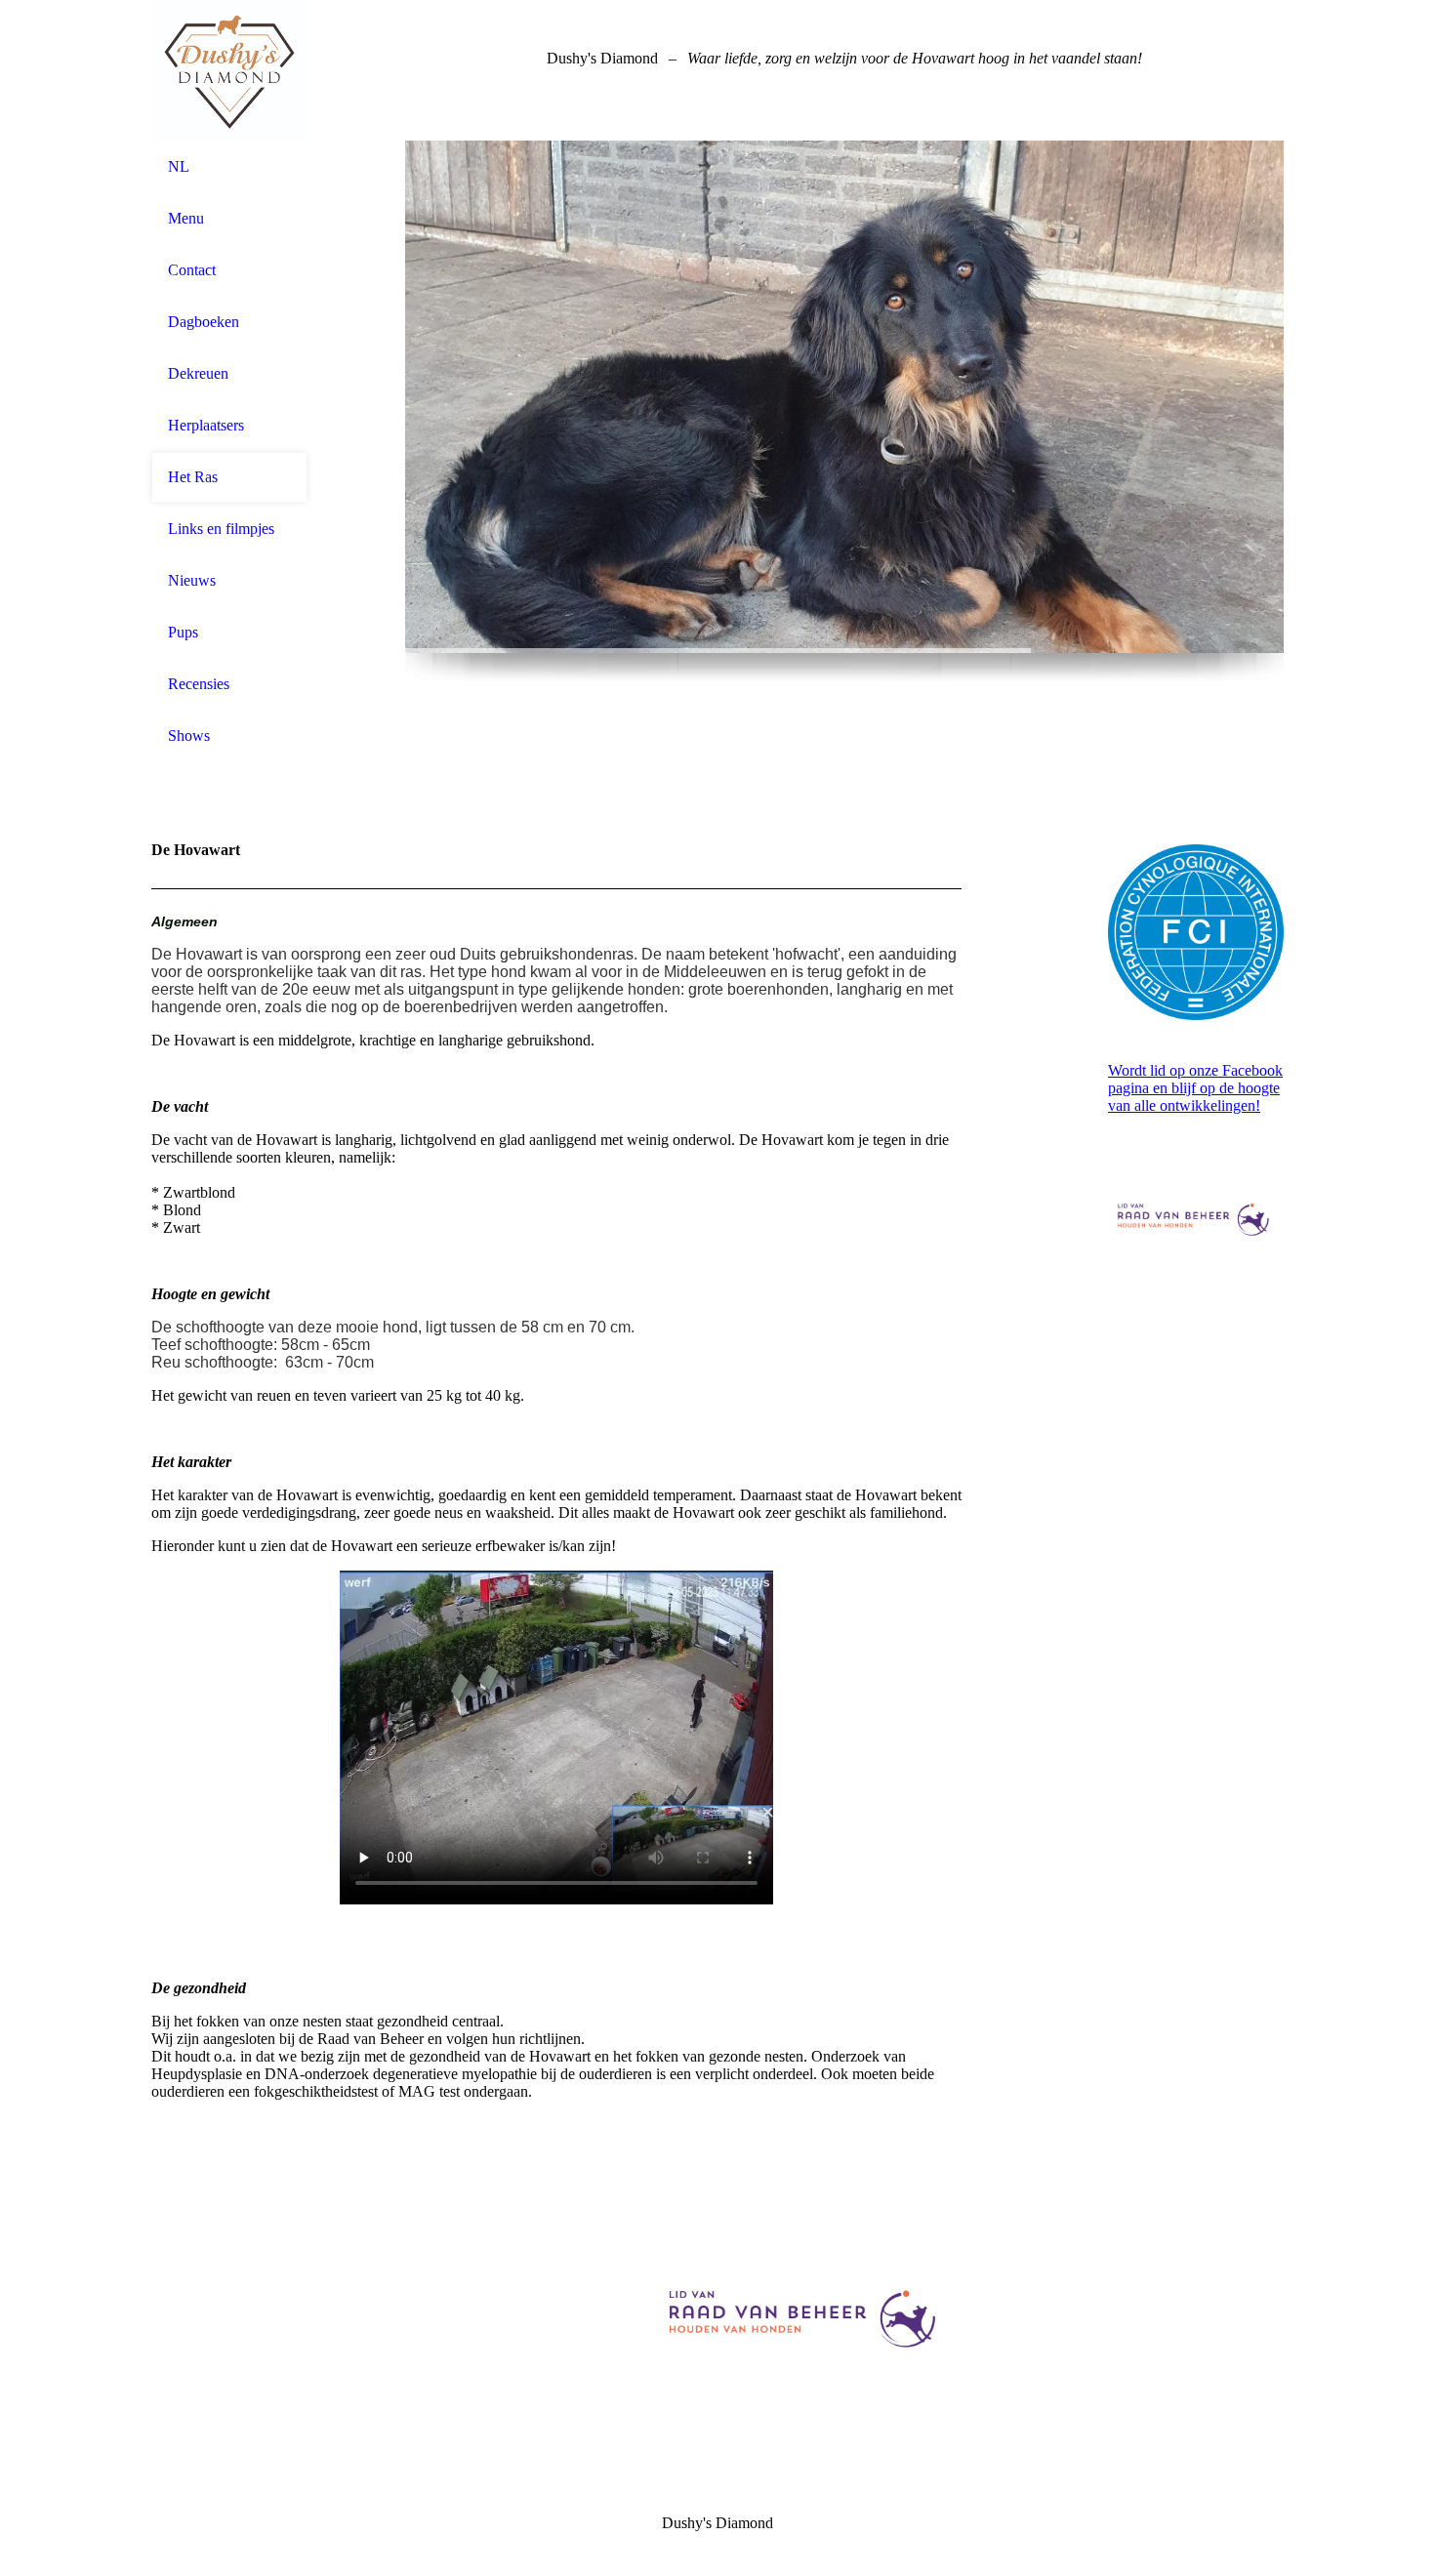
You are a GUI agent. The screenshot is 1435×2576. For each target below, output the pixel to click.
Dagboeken (204, 322)
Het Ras (193, 477)
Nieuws (192, 580)
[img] (229, 71)
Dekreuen (198, 373)
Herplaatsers (206, 425)
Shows (189, 736)
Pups (183, 632)
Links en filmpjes (221, 529)
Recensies (199, 684)
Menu (186, 218)
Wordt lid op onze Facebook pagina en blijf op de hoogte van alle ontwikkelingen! (1195, 1088)
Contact (192, 270)
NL (179, 166)
